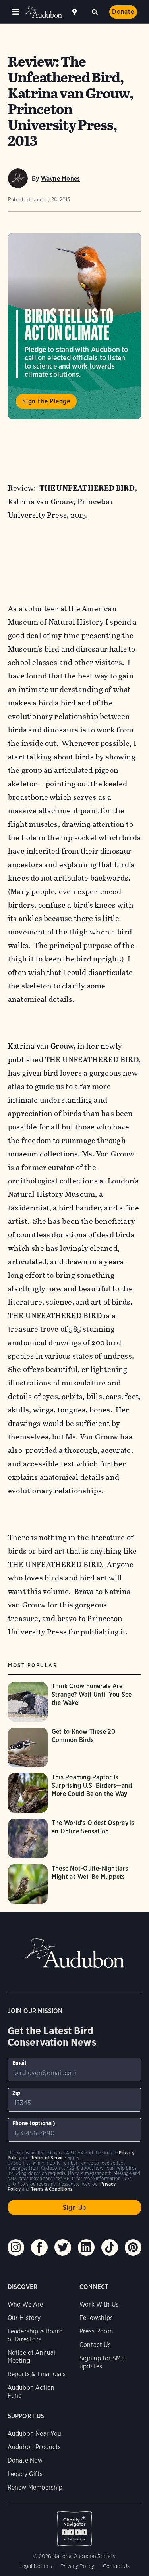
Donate (123, 12)
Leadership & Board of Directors (35, 2335)
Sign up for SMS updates (102, 2362)
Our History (24, 2318)
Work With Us (99, 2304)
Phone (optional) (34, 2123)
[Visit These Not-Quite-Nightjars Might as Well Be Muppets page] (74, 1884)
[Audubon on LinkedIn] (86, 2247)
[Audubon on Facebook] (39, 2247)
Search (95, 11)
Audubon (44, 12)
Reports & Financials (37, 2374)
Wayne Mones (61, 179)
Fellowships (96, 2318)
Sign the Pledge (46, 401)
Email (19, 2063)
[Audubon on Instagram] (16, 2247)
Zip (16, 2093)
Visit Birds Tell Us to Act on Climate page (74, 326)
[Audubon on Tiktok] (110, 2247)
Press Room (96, 2331)
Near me (75, 12)
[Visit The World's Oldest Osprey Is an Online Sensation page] (74, 1838)
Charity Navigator (75, 2524)
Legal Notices (36, 2566)
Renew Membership (35, 2487)
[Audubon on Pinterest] (133, 2247)
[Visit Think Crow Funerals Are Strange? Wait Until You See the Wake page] (74, 1702)
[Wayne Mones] (18, 178)
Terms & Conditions (52, 2189)
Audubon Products (34, 2447)
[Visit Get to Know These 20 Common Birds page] (74, 1747)
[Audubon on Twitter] (63, 2247)
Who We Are (25, 2304)
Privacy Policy (77, 2566)
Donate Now (25, 2460)
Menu (16, 12)
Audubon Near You (35, 2434)
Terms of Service (49, 2158)
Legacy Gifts (25, 2474)
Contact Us (95, 2345)
